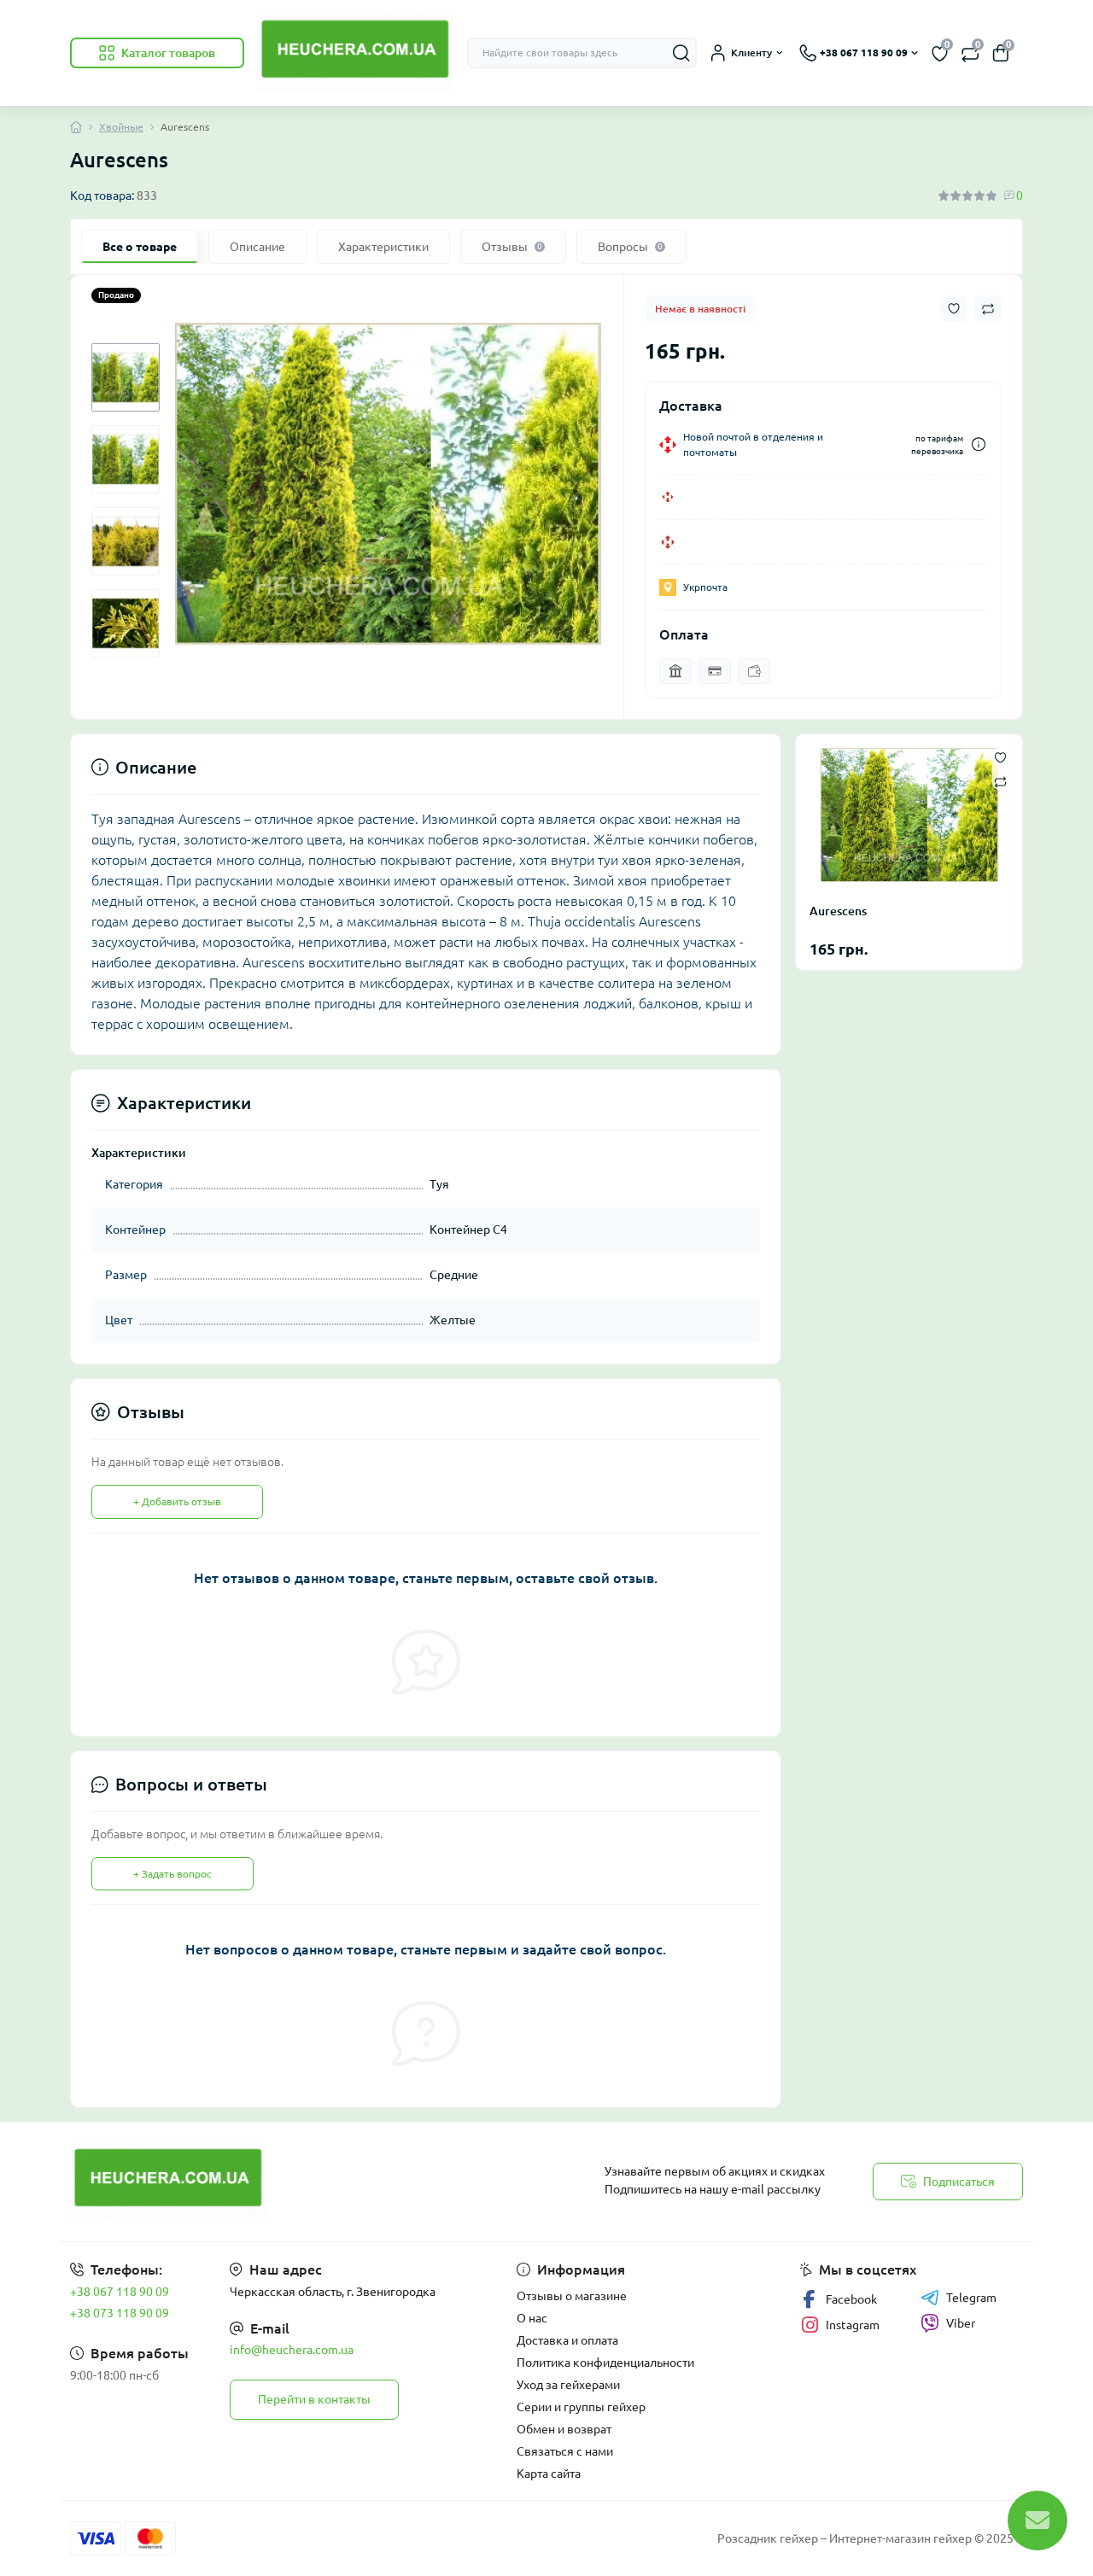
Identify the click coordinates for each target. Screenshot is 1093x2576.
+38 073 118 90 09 (120, 2313)
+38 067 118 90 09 (120, 2292)
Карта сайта (549, 2474)
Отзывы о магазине (572, 2296)
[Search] (681, 53)
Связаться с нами (565, 2451)
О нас (532, 2318)
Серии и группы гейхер (581, 2407)
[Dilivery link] (979, 444)
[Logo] (355, 53)
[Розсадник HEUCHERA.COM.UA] (303, 2182)
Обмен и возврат (564, 2429)
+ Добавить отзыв (177, 1501)
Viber (961, 2323)
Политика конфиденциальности (605, 2363)
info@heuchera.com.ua (292, 2350)
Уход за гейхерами (568, 2385)
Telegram (971, 2298)
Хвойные (121, 127)
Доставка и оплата (567, 2340)
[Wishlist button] (954, 309)
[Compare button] (988, 309)
